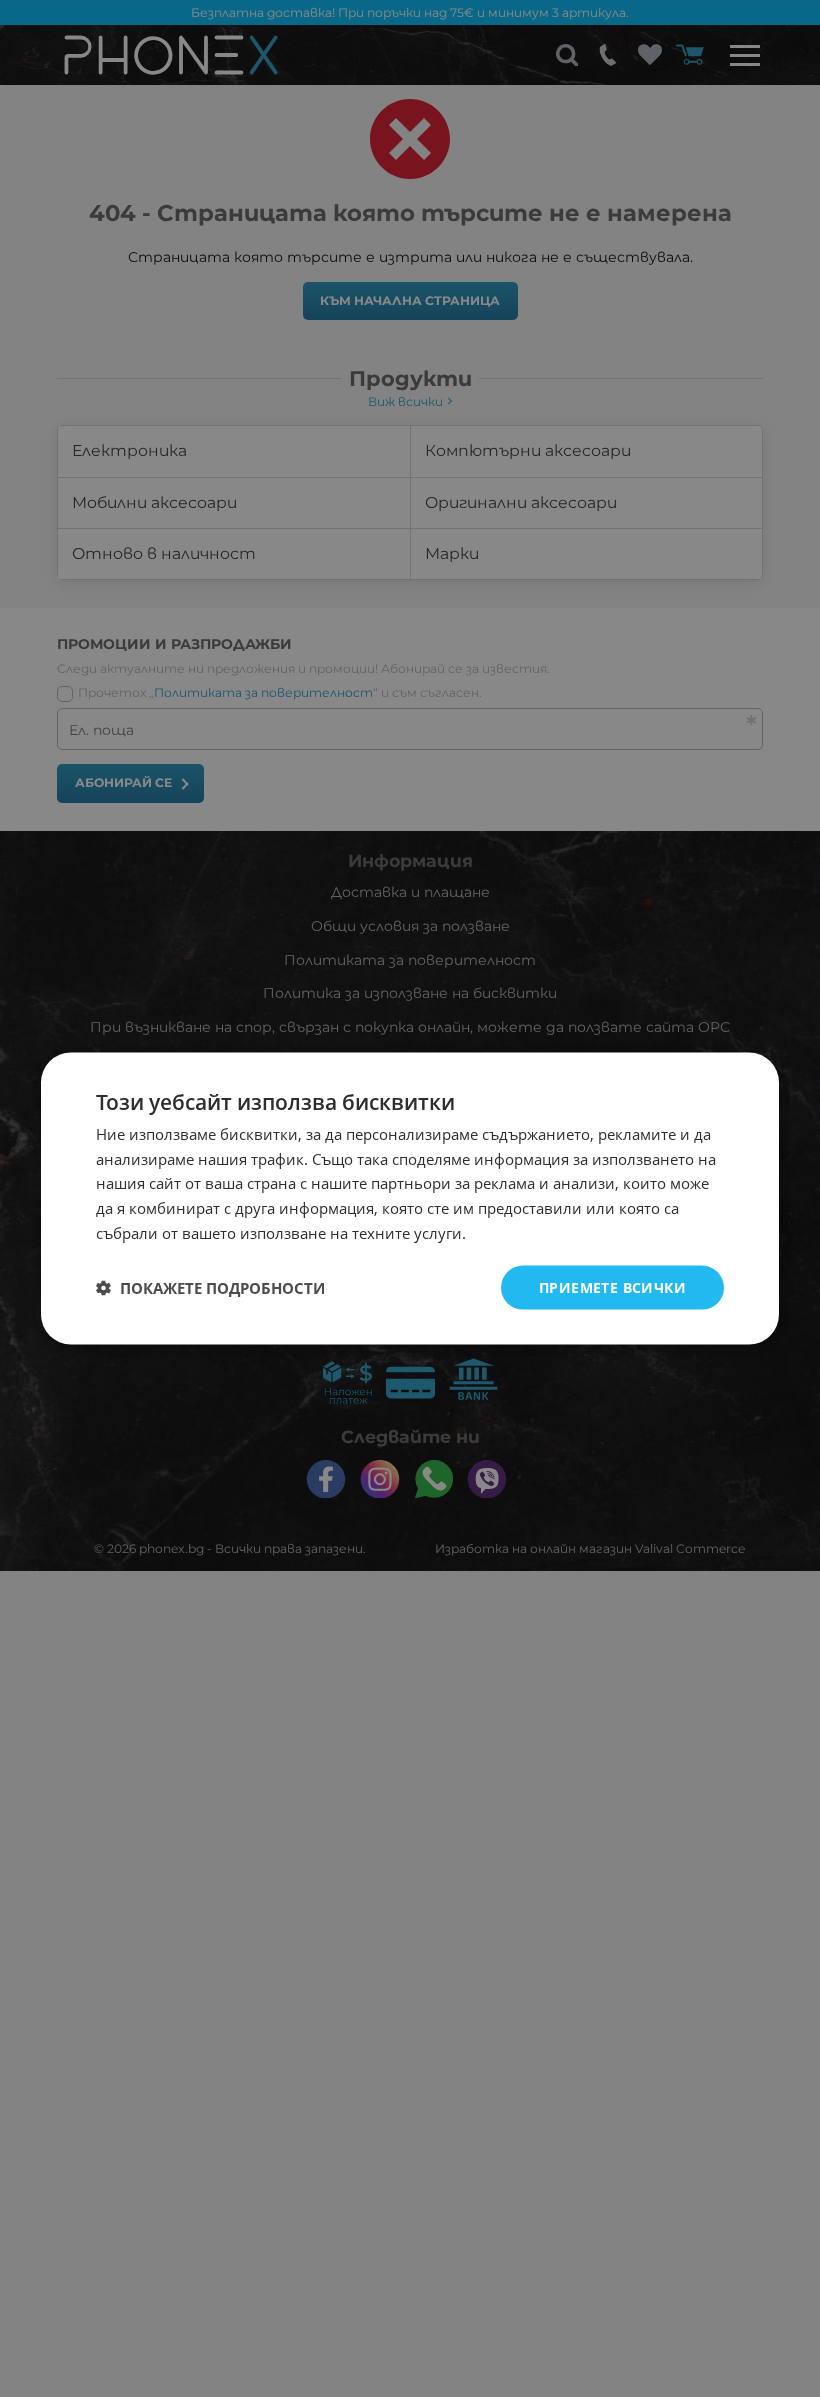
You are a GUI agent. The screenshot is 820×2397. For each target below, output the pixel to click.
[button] (210, 1288)
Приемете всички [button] (612, 1286)
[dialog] (410, 1198)
